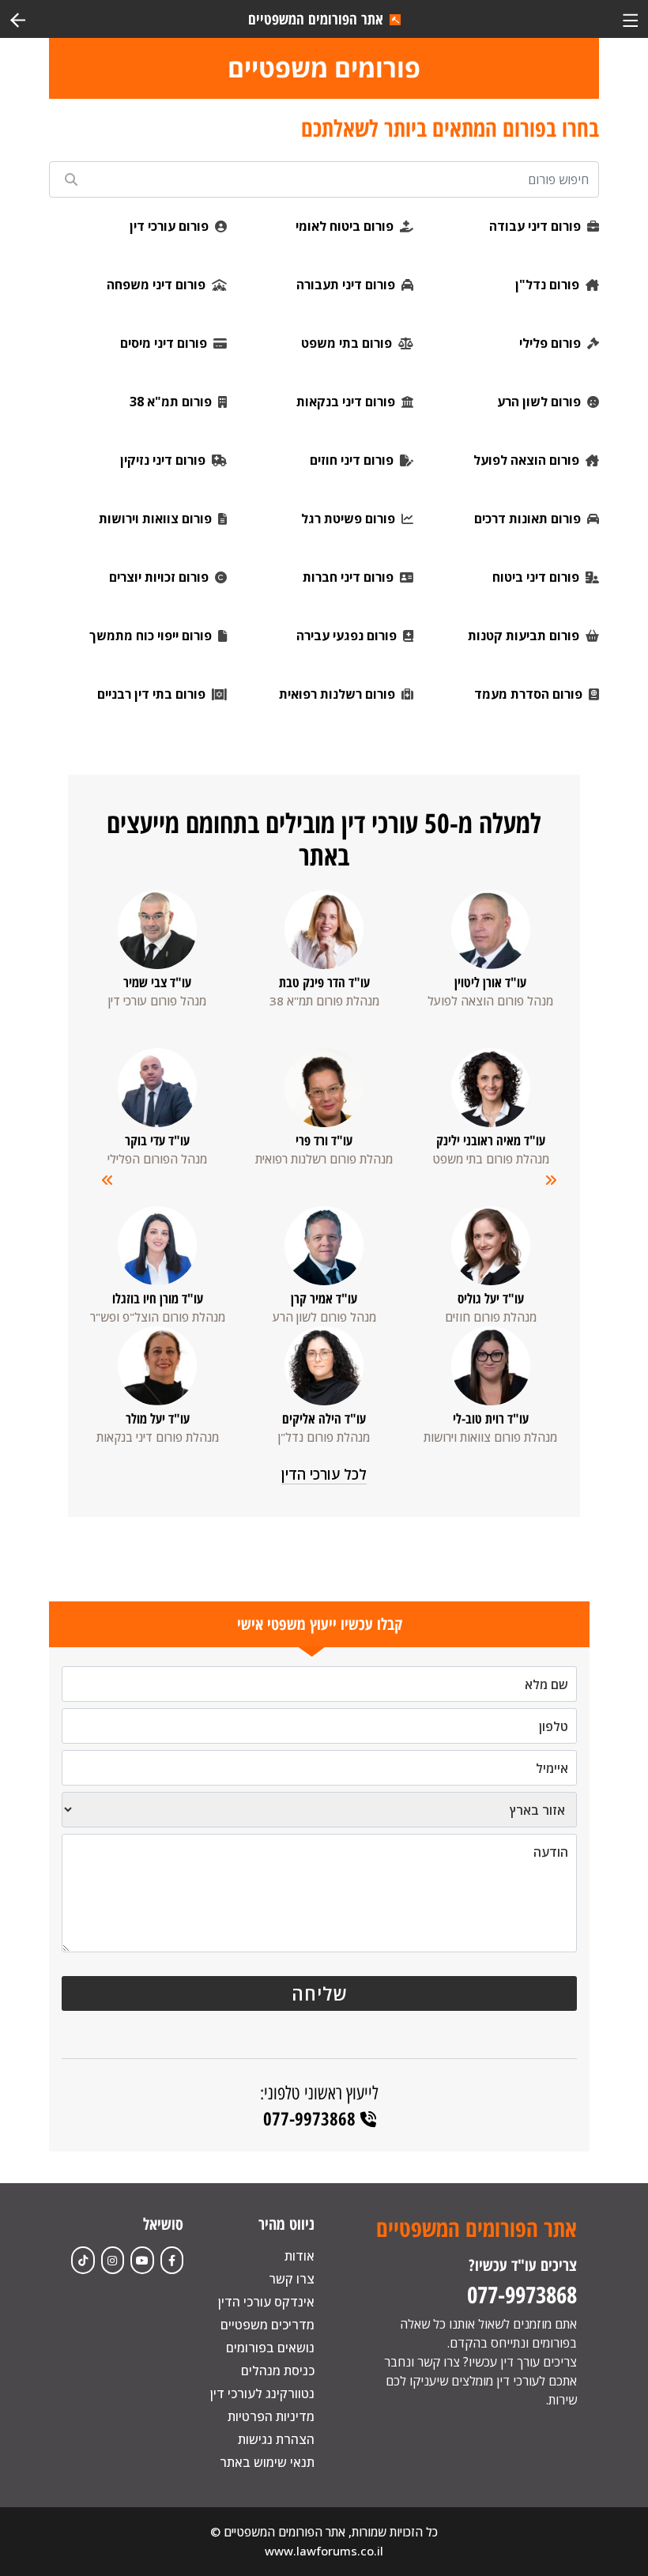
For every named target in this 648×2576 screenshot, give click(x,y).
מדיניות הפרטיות (271, 2416)
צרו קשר (292, 2279)
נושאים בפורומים (270, 2348)
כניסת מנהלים (278, 2370)
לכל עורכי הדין (324, 1474)
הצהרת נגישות (276, 2439)
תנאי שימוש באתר (267, 2462)
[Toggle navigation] (630, 19)
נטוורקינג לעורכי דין (262, 2393)
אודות (300, 2256)
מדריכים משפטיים (267, 2325)
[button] (102, 1188)
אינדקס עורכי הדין (266, 2302)
